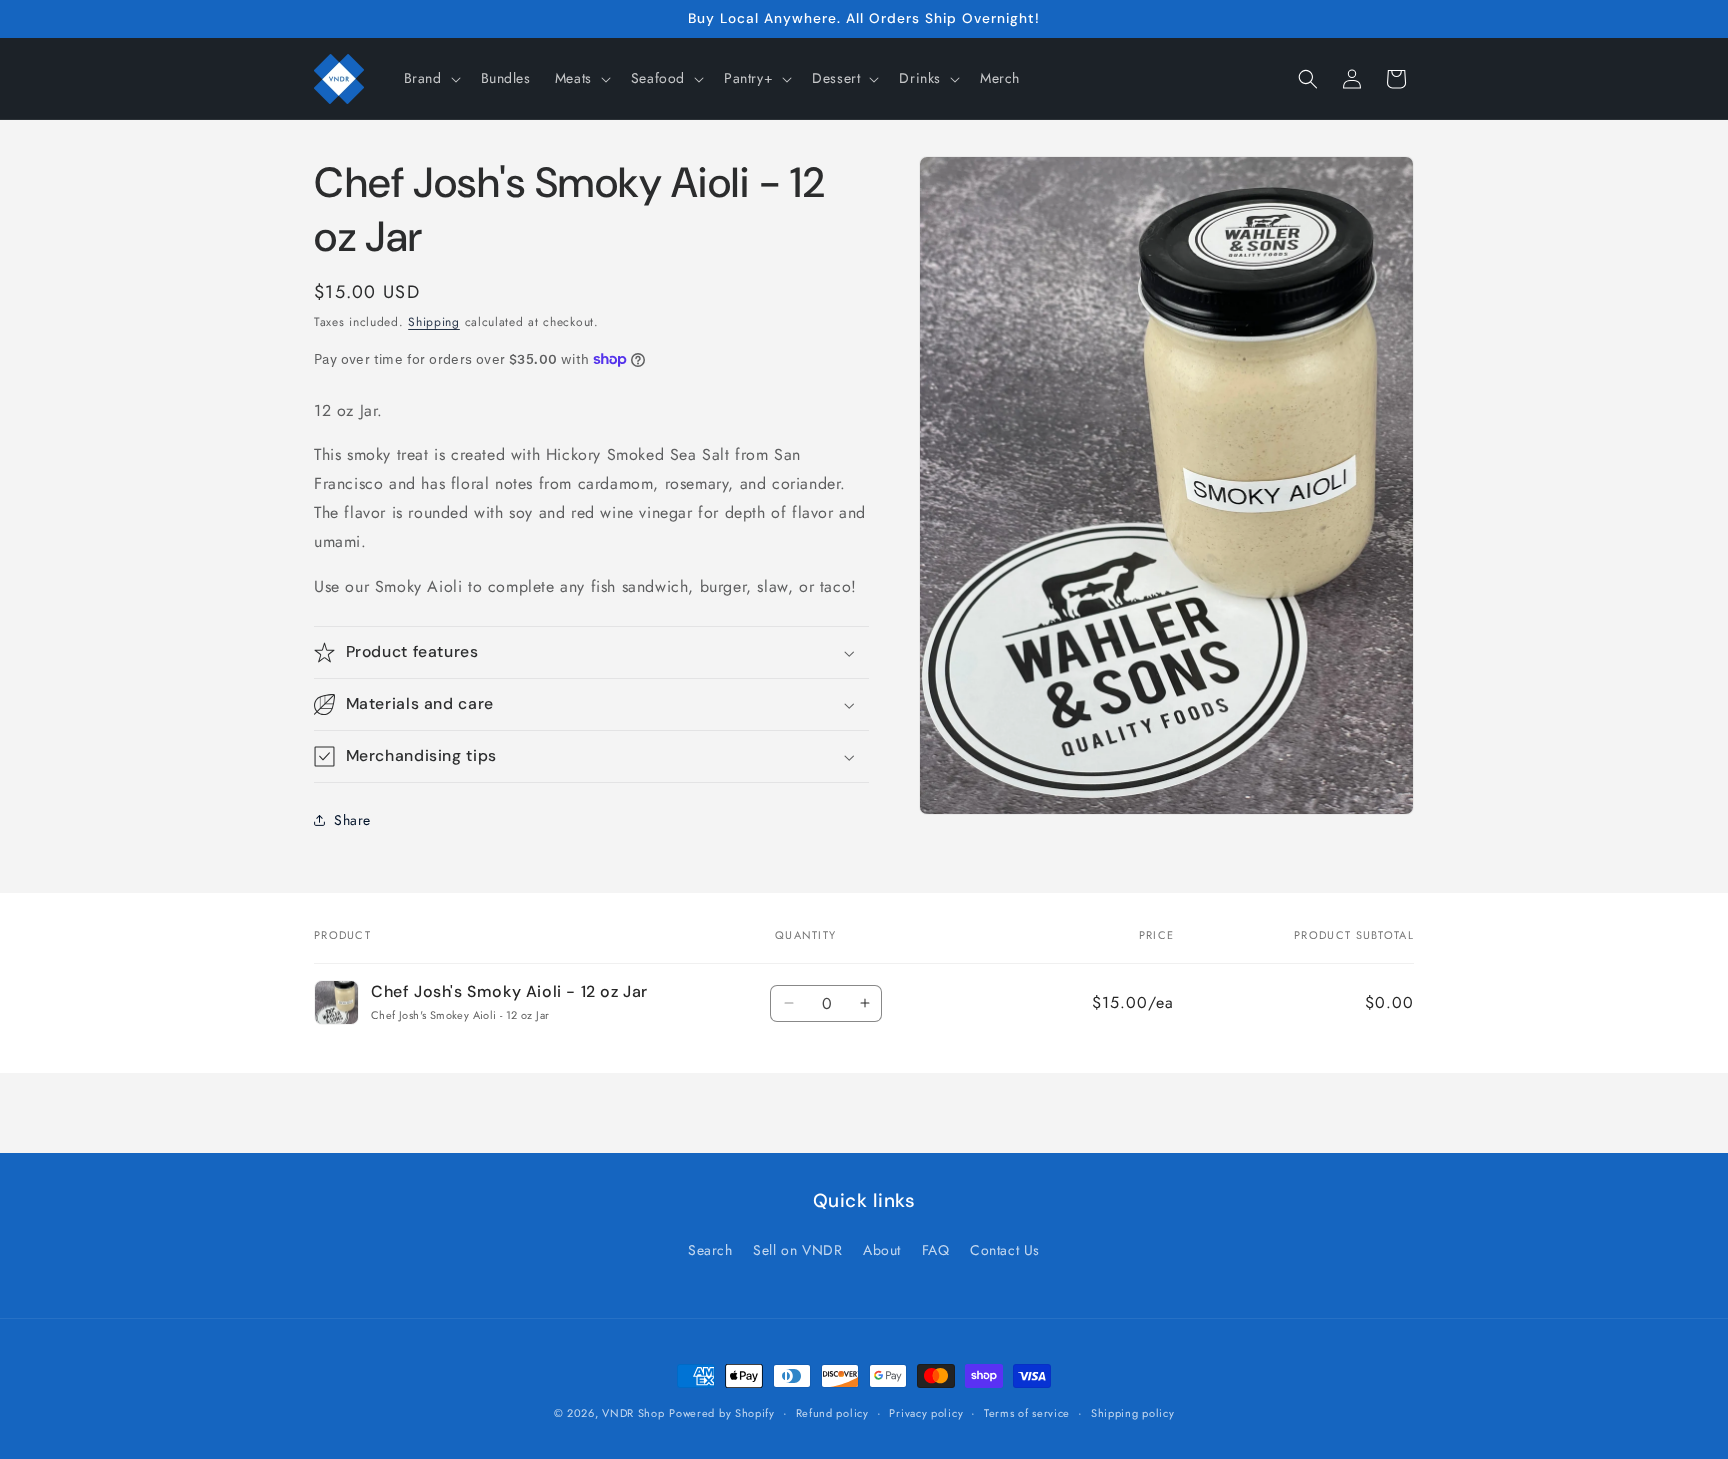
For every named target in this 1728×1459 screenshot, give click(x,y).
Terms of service (1027, 1413)
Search (710, 1250)
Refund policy (832, 1413)
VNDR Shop (633, 1413)
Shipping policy (1133, 1413)
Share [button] (352, 820)
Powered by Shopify (722, 1413)
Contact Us (1005, 1250)
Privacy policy (926, 1413)
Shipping (434, 322)
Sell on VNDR (797, 1250)
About (882, 1250)
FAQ (936, 1250)
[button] (430, 78)
